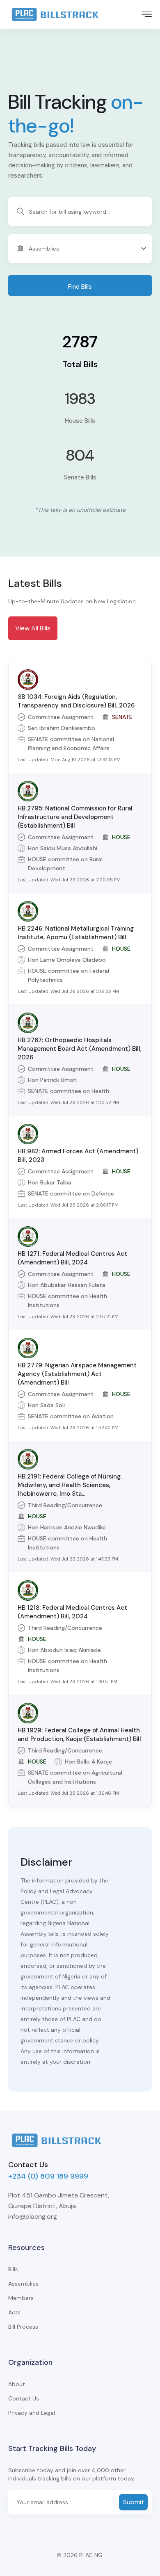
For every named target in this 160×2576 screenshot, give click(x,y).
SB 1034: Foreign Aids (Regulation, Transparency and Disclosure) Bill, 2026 (76, 701)
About (17, 2384)
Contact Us (24, 2398)
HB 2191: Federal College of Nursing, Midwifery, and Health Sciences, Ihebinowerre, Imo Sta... (70, 1485)
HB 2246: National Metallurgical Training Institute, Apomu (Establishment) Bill (76, 933)
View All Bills (33, 628)
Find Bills (80, 287)
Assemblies (23, 2284)
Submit (134, 2502)
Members (21, 2298)
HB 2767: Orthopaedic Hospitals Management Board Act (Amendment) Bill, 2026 (80, 1049)
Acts (14, 2312)
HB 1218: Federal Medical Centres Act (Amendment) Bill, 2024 (72, 1612)
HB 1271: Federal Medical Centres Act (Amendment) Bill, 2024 (72, 1258)
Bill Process (23, 2327)
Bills (13, 2269)
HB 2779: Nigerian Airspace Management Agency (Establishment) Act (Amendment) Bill (77, 1374)
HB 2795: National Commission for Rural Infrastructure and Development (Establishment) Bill (75, 817)
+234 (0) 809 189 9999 (48, 2176)
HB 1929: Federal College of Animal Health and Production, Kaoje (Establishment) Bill (79, 1735)
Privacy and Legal (32, 2413)
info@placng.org (33, 2217)
